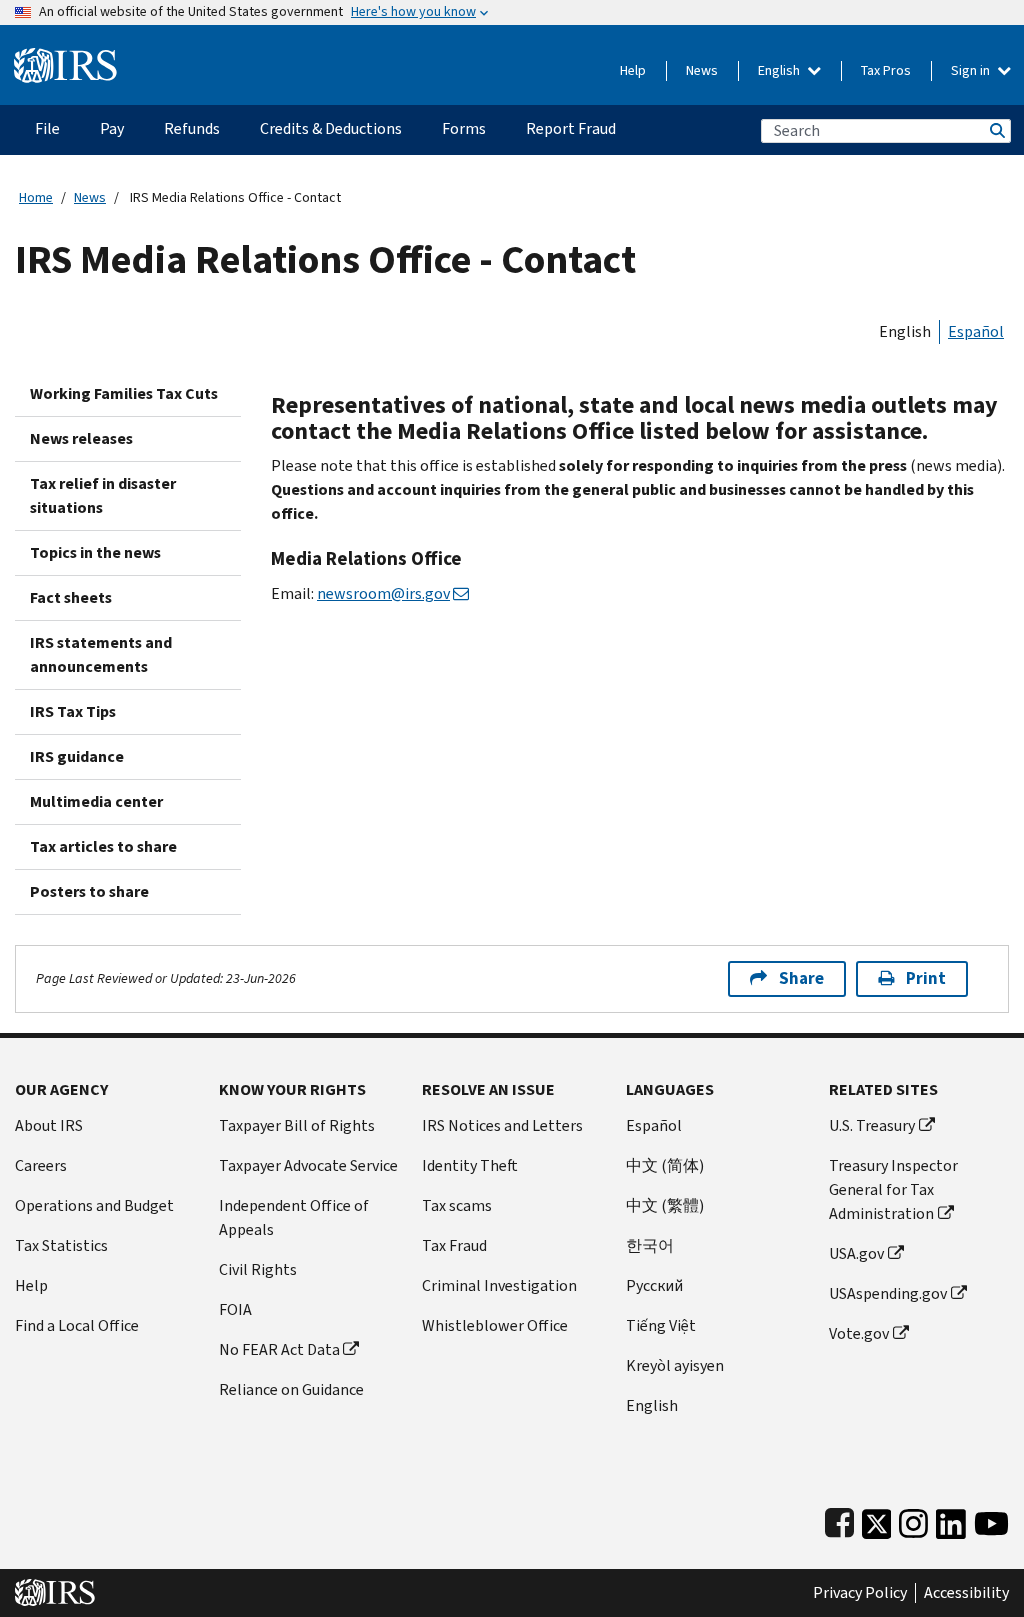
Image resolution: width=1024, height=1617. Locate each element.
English (780, 70)
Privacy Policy (860, 1593)
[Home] (65, 57)
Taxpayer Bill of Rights (297, 1125)
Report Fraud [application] (571, 128)
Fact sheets (71, 597)
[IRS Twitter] (877, 1519)
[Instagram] (913, 1519)
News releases (81, 438)
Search (996, 130)
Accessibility (966, 1593)
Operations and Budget (94, 1205)
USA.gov (856, 1253)
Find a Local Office (77, 1325)
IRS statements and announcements (101, 654)
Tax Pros (886, 70)
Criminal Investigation (499, 1285)
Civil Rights (258, 1269)
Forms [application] (464, 128)
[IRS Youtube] (991, 1519)
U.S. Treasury (872, 1125)
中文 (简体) (665, 1165)
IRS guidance (77, 756)
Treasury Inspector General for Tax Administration (893, 1189)
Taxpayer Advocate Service (308, 1165)
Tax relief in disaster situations (103, 495)
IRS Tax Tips (73, 711)
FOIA (235, 1309)
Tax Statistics (61, 1245)
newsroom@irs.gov (383, 593)
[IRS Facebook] (839, 1519)
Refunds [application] (192, 128)
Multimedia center (96, 801)
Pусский (654, 1285)
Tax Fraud (454, 1245)
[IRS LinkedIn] (951, 1519)
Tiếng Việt (661, 1325)
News (702, 70)
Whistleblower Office (495, 1325)
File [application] (47, 128)
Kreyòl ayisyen (675, 1365)
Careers (41, 1165)
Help (633, 70)
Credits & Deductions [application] (331, 128)
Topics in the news (95, 552)
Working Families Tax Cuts (124, 393)
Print (926, 978)
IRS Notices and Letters (502, 1125)
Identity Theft (470, 1165)
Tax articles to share (103, 846)
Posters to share (89, 891)
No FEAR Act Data (279, 1349)
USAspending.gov (888, 1293)
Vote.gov (859, 1333)
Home (36, 197)
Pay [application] (112, 128)
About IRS (49, 1125)
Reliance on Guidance (291, 1389)
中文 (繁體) (665, 1205)
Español (976, 331)
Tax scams (457, 1205)
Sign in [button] (972, 70)
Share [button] (801, 978)
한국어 (650, 1245)
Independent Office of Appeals (294, 1217)
